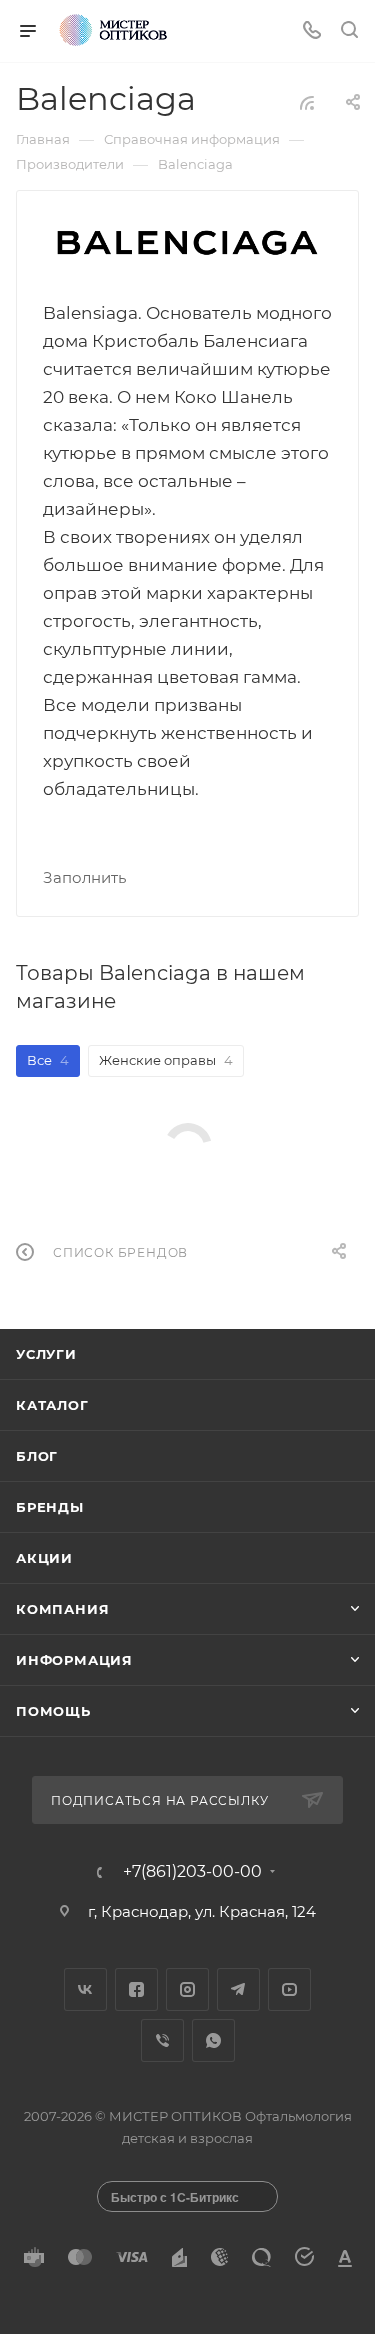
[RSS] (307, 102)
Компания (62, 1609)
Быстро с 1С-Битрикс (175, 2197)
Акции (44, 1558)
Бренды (50, 1507)
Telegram (238, 1989)
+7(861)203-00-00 (192, 1872)
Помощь (53, 1711)
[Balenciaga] (188, 243)
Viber (162, 2040)
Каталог (52, 1405)
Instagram (187, 1989)
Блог (37, 1456)
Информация (74, 1660)
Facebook (136, 1989)
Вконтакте (85, 1989)
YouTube (289, 1989)
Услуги (46, 1354)
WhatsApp (213, 2040)
